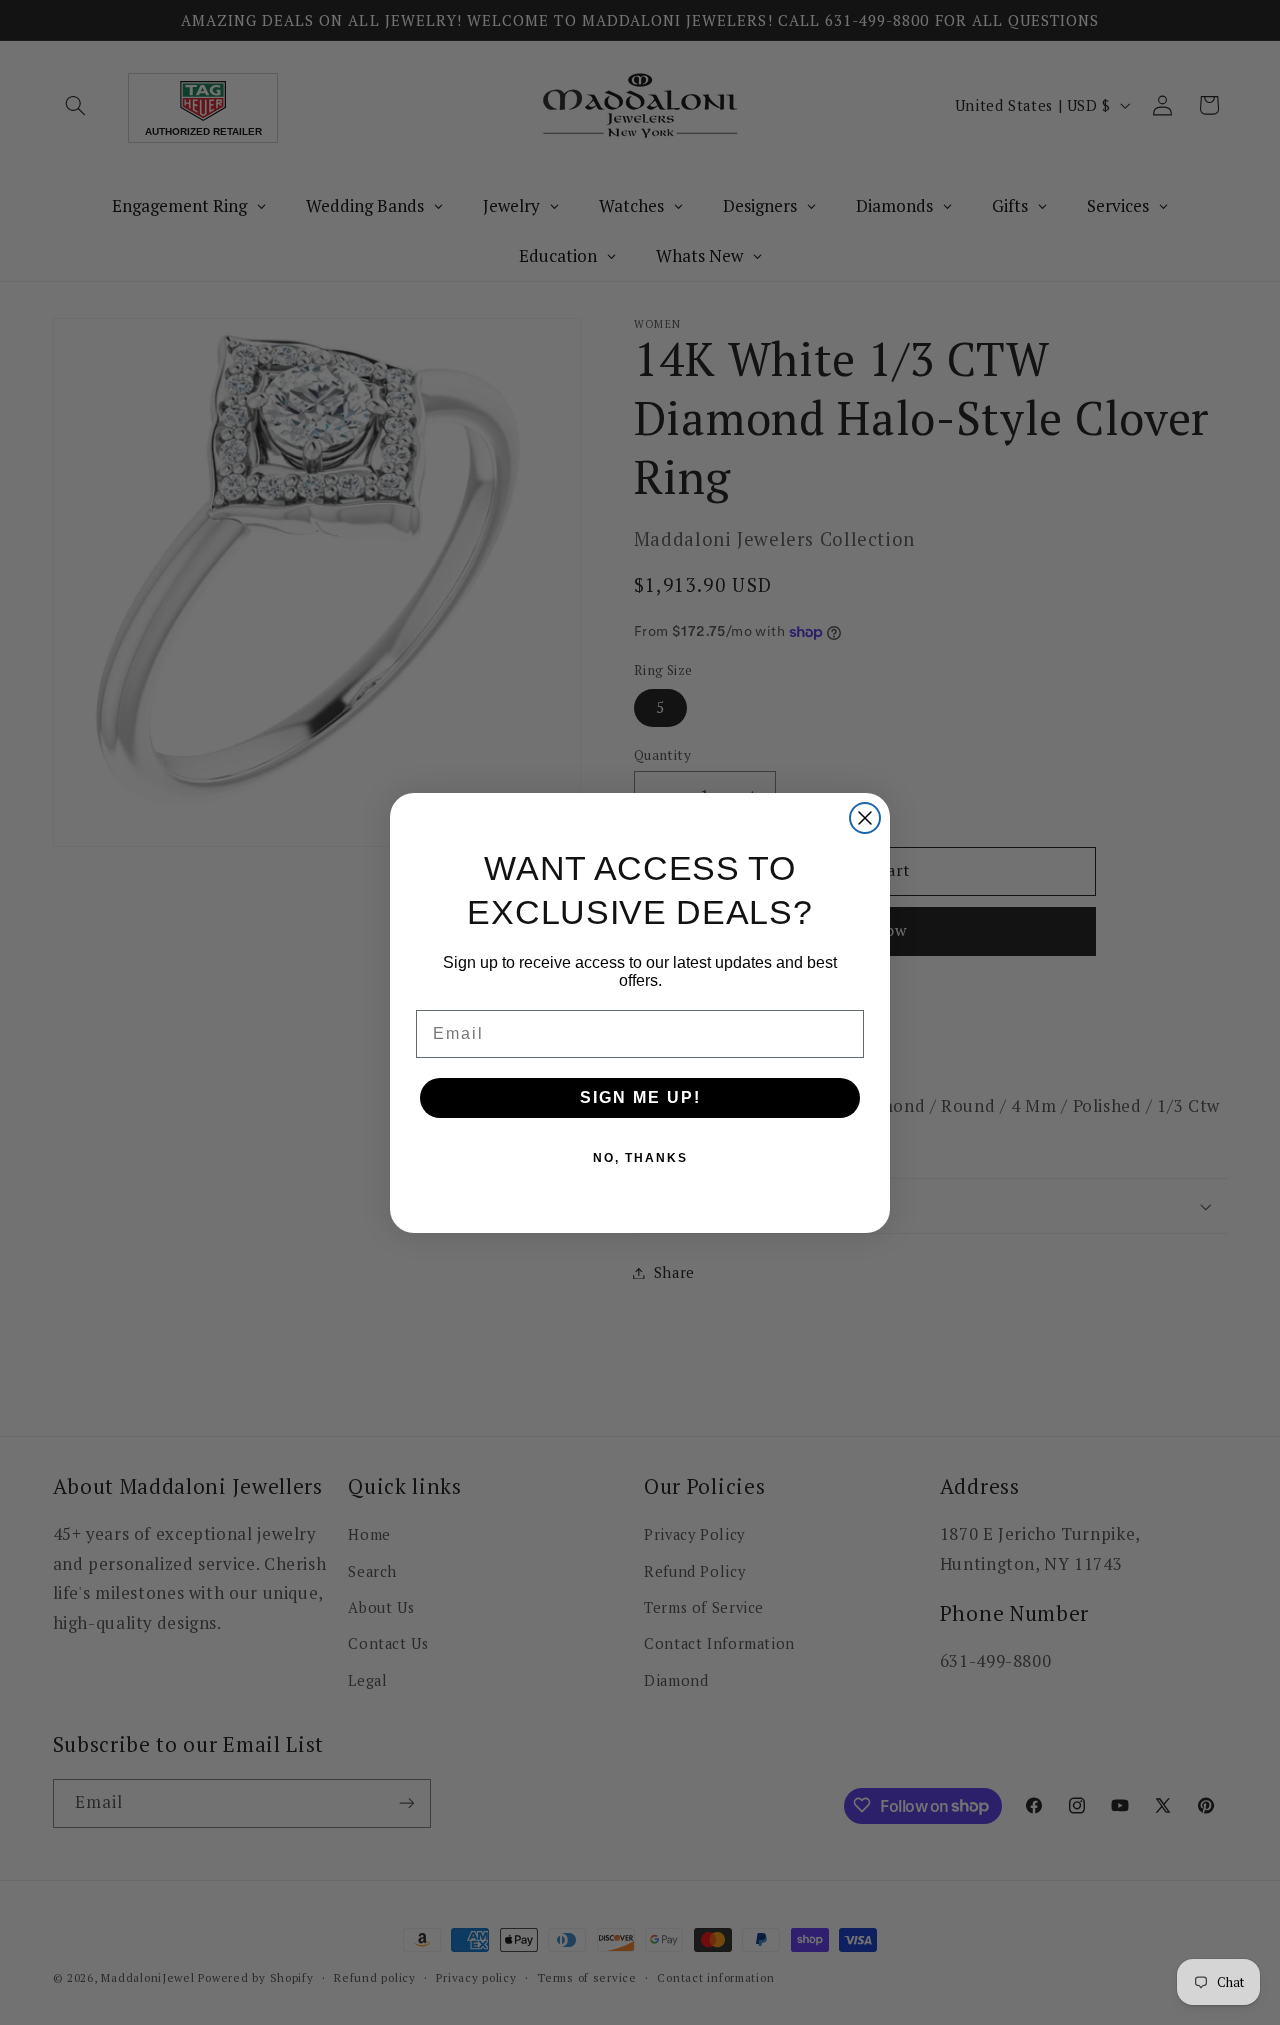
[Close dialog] (865, 818)
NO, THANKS (640, 1158)
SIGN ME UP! (640, 1097)
